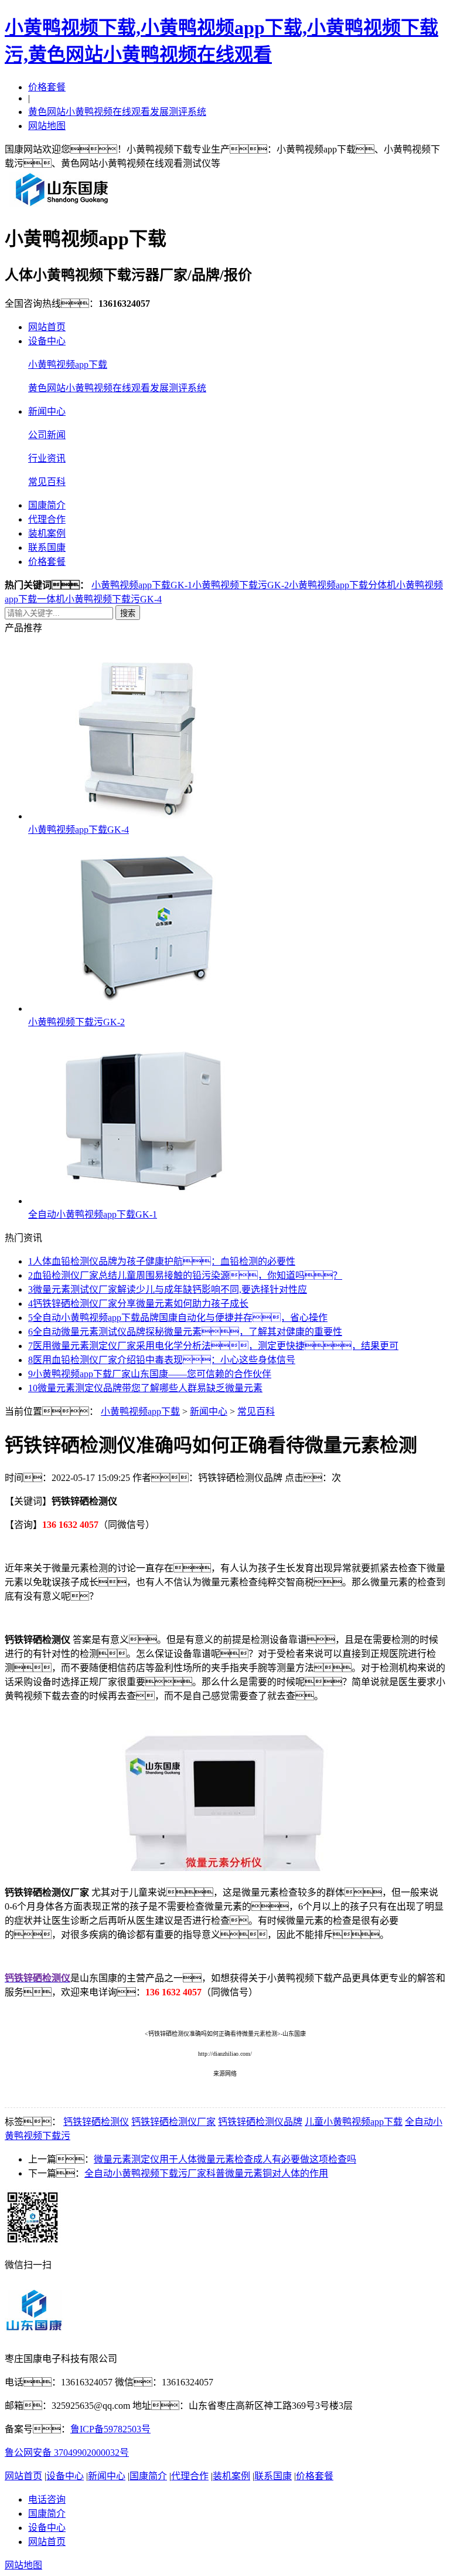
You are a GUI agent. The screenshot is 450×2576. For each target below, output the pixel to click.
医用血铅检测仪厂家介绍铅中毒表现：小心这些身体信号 (162, 1360)
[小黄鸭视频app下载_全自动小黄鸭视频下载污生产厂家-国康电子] (62, 206)
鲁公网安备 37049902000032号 (67, 2453)
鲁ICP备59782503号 (110, 2429)
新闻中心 (47, 411)
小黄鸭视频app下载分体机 (342, 585)
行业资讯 (47, 458)
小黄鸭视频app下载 (68, 365)
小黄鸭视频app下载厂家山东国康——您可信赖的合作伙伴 (150, 1374)
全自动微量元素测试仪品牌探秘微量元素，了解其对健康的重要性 (185, 1332)
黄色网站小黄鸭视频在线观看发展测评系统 (117, 112)
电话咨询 (47, 2499)
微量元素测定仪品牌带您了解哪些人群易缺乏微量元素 (145, 1388)
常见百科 (47, 482)
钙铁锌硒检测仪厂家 (173, 2122)
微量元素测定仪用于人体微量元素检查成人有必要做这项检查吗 (225, 2159)
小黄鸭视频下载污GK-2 (241, 585)
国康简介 (47, 505)
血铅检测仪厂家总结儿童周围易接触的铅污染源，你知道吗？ (185, 1275)
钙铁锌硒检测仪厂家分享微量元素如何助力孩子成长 (138, 1304)
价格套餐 (47, 87)
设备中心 (47, 341)
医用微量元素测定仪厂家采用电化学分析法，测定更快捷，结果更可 (213, 1346)
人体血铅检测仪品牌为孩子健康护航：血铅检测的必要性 (162, 1261)
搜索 (128, 613)
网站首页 (47, 327)
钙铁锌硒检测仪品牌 (260, 2122)
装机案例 (47, 533)
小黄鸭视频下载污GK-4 (113, 599)
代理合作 (47, 519)
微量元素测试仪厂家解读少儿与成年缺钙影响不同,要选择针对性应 (168, 1289)
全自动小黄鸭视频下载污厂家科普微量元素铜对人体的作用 (206, 2173)
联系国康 (47, 548)
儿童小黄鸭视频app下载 (354, 2122)
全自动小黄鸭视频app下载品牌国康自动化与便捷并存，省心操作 (178, 1318)
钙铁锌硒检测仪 (96, 2122)
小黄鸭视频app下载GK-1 (142, 585)
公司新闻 (47, 435)
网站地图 (47, 126)
